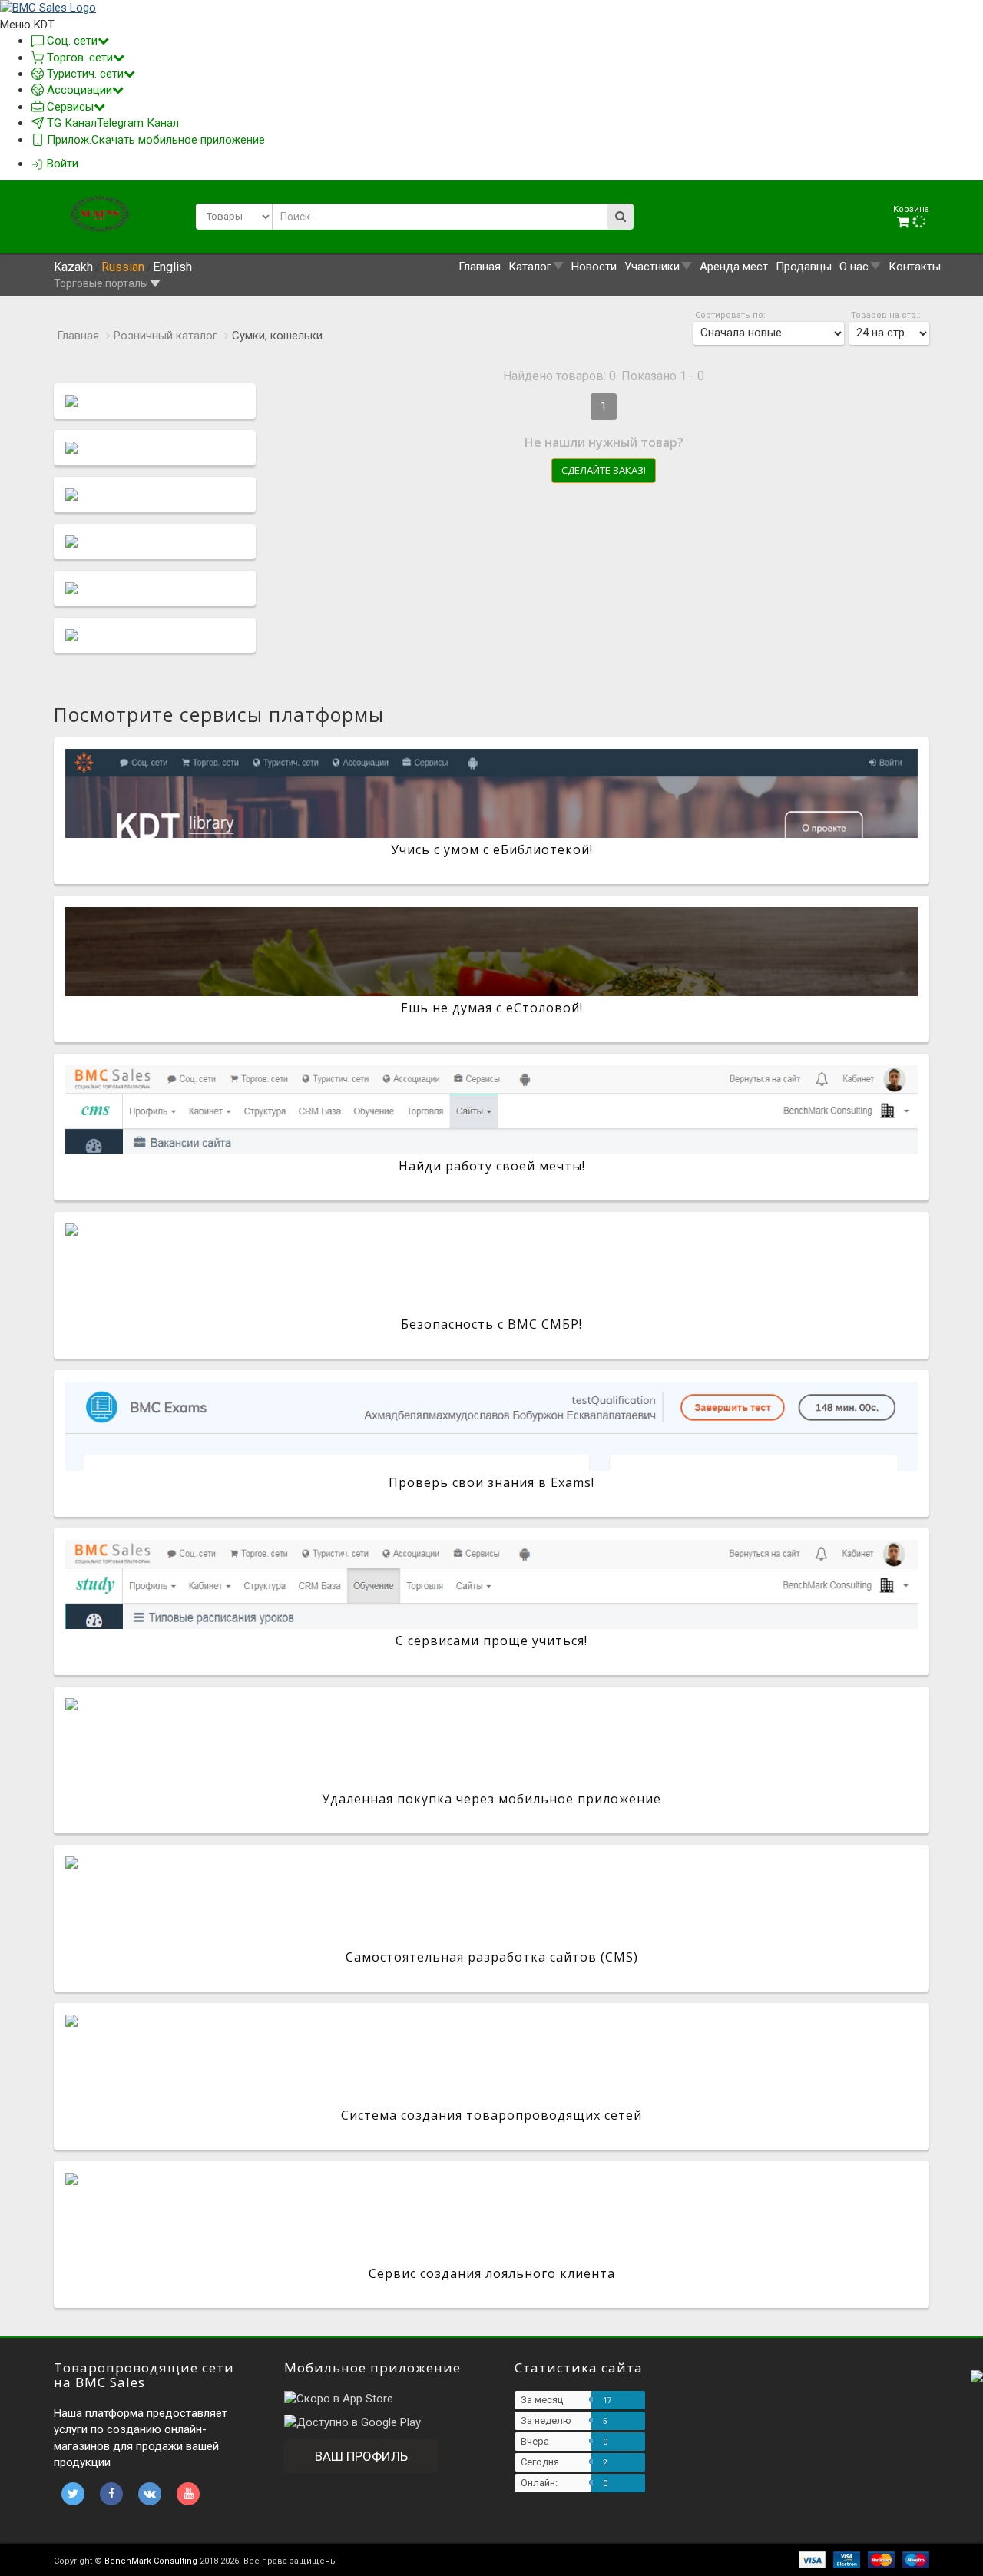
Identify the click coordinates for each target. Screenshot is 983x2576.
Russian (123, 267)
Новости (594, 267)
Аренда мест (734, 267)
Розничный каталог (165, 336)
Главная (480, 267)
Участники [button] (652, 267)
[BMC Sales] (48, 8)
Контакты (915, 267)
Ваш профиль (361, 2456)
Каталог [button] (530, 267)
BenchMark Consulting (151, 2561)
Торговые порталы (101, 283)
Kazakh (73, 267)
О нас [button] (854, 267)
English (172, 267)
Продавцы (804, 267)
